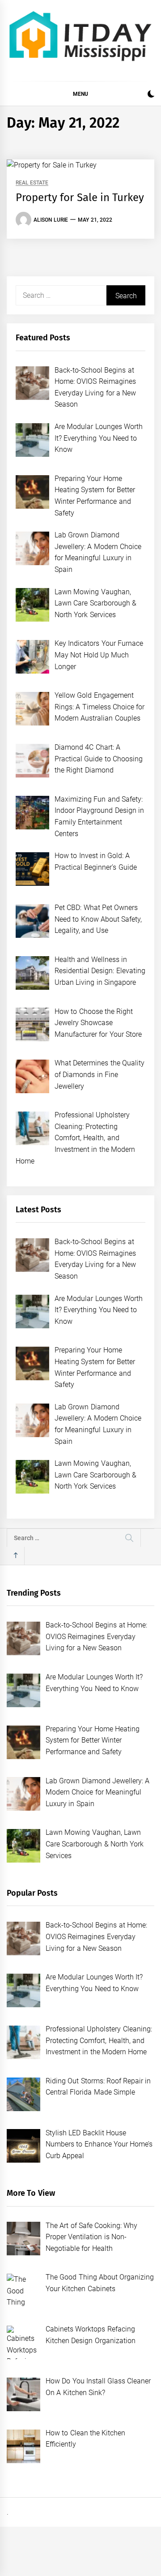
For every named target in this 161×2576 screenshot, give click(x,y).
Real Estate (32, 183)
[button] (151, 95)
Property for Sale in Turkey (80, 197)
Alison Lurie (51, 220)
